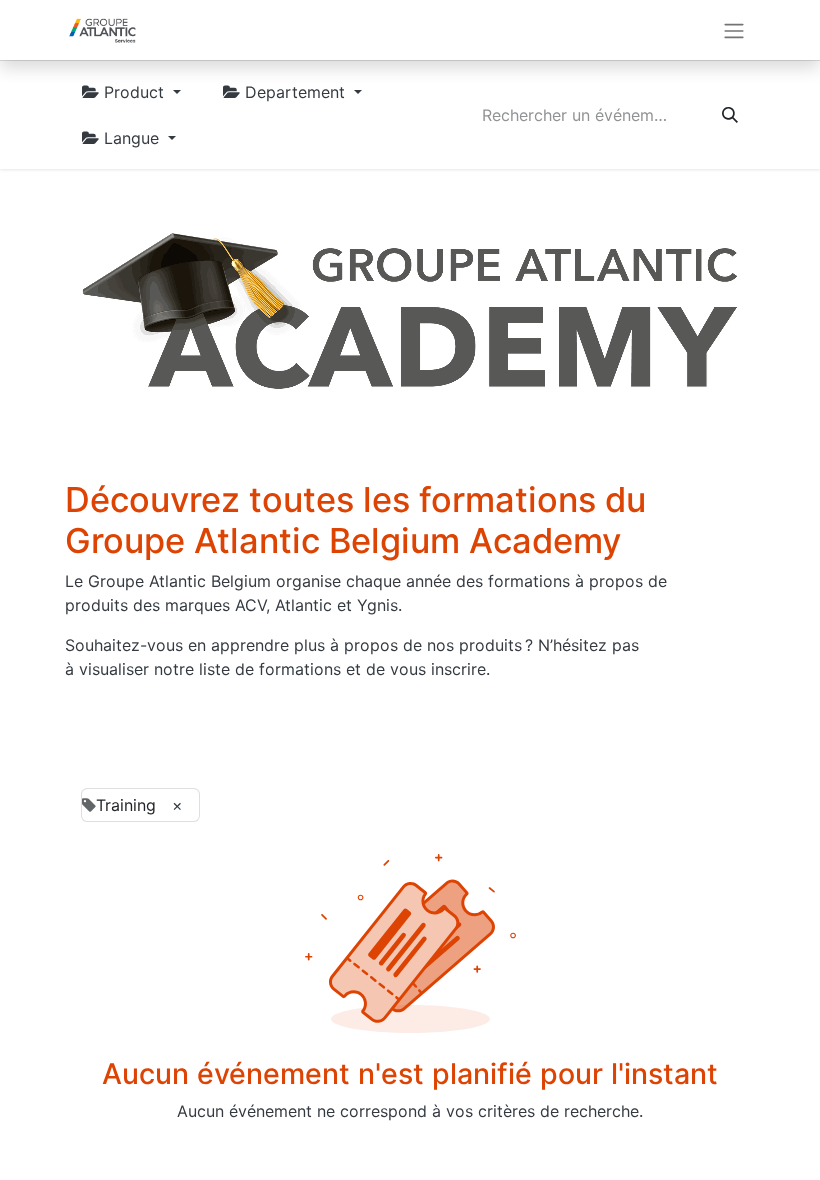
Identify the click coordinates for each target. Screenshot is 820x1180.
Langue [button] (131, 138)
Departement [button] (295, 92)
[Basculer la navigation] (734, 30)
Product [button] (134, 92)
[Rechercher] (730, 115)
